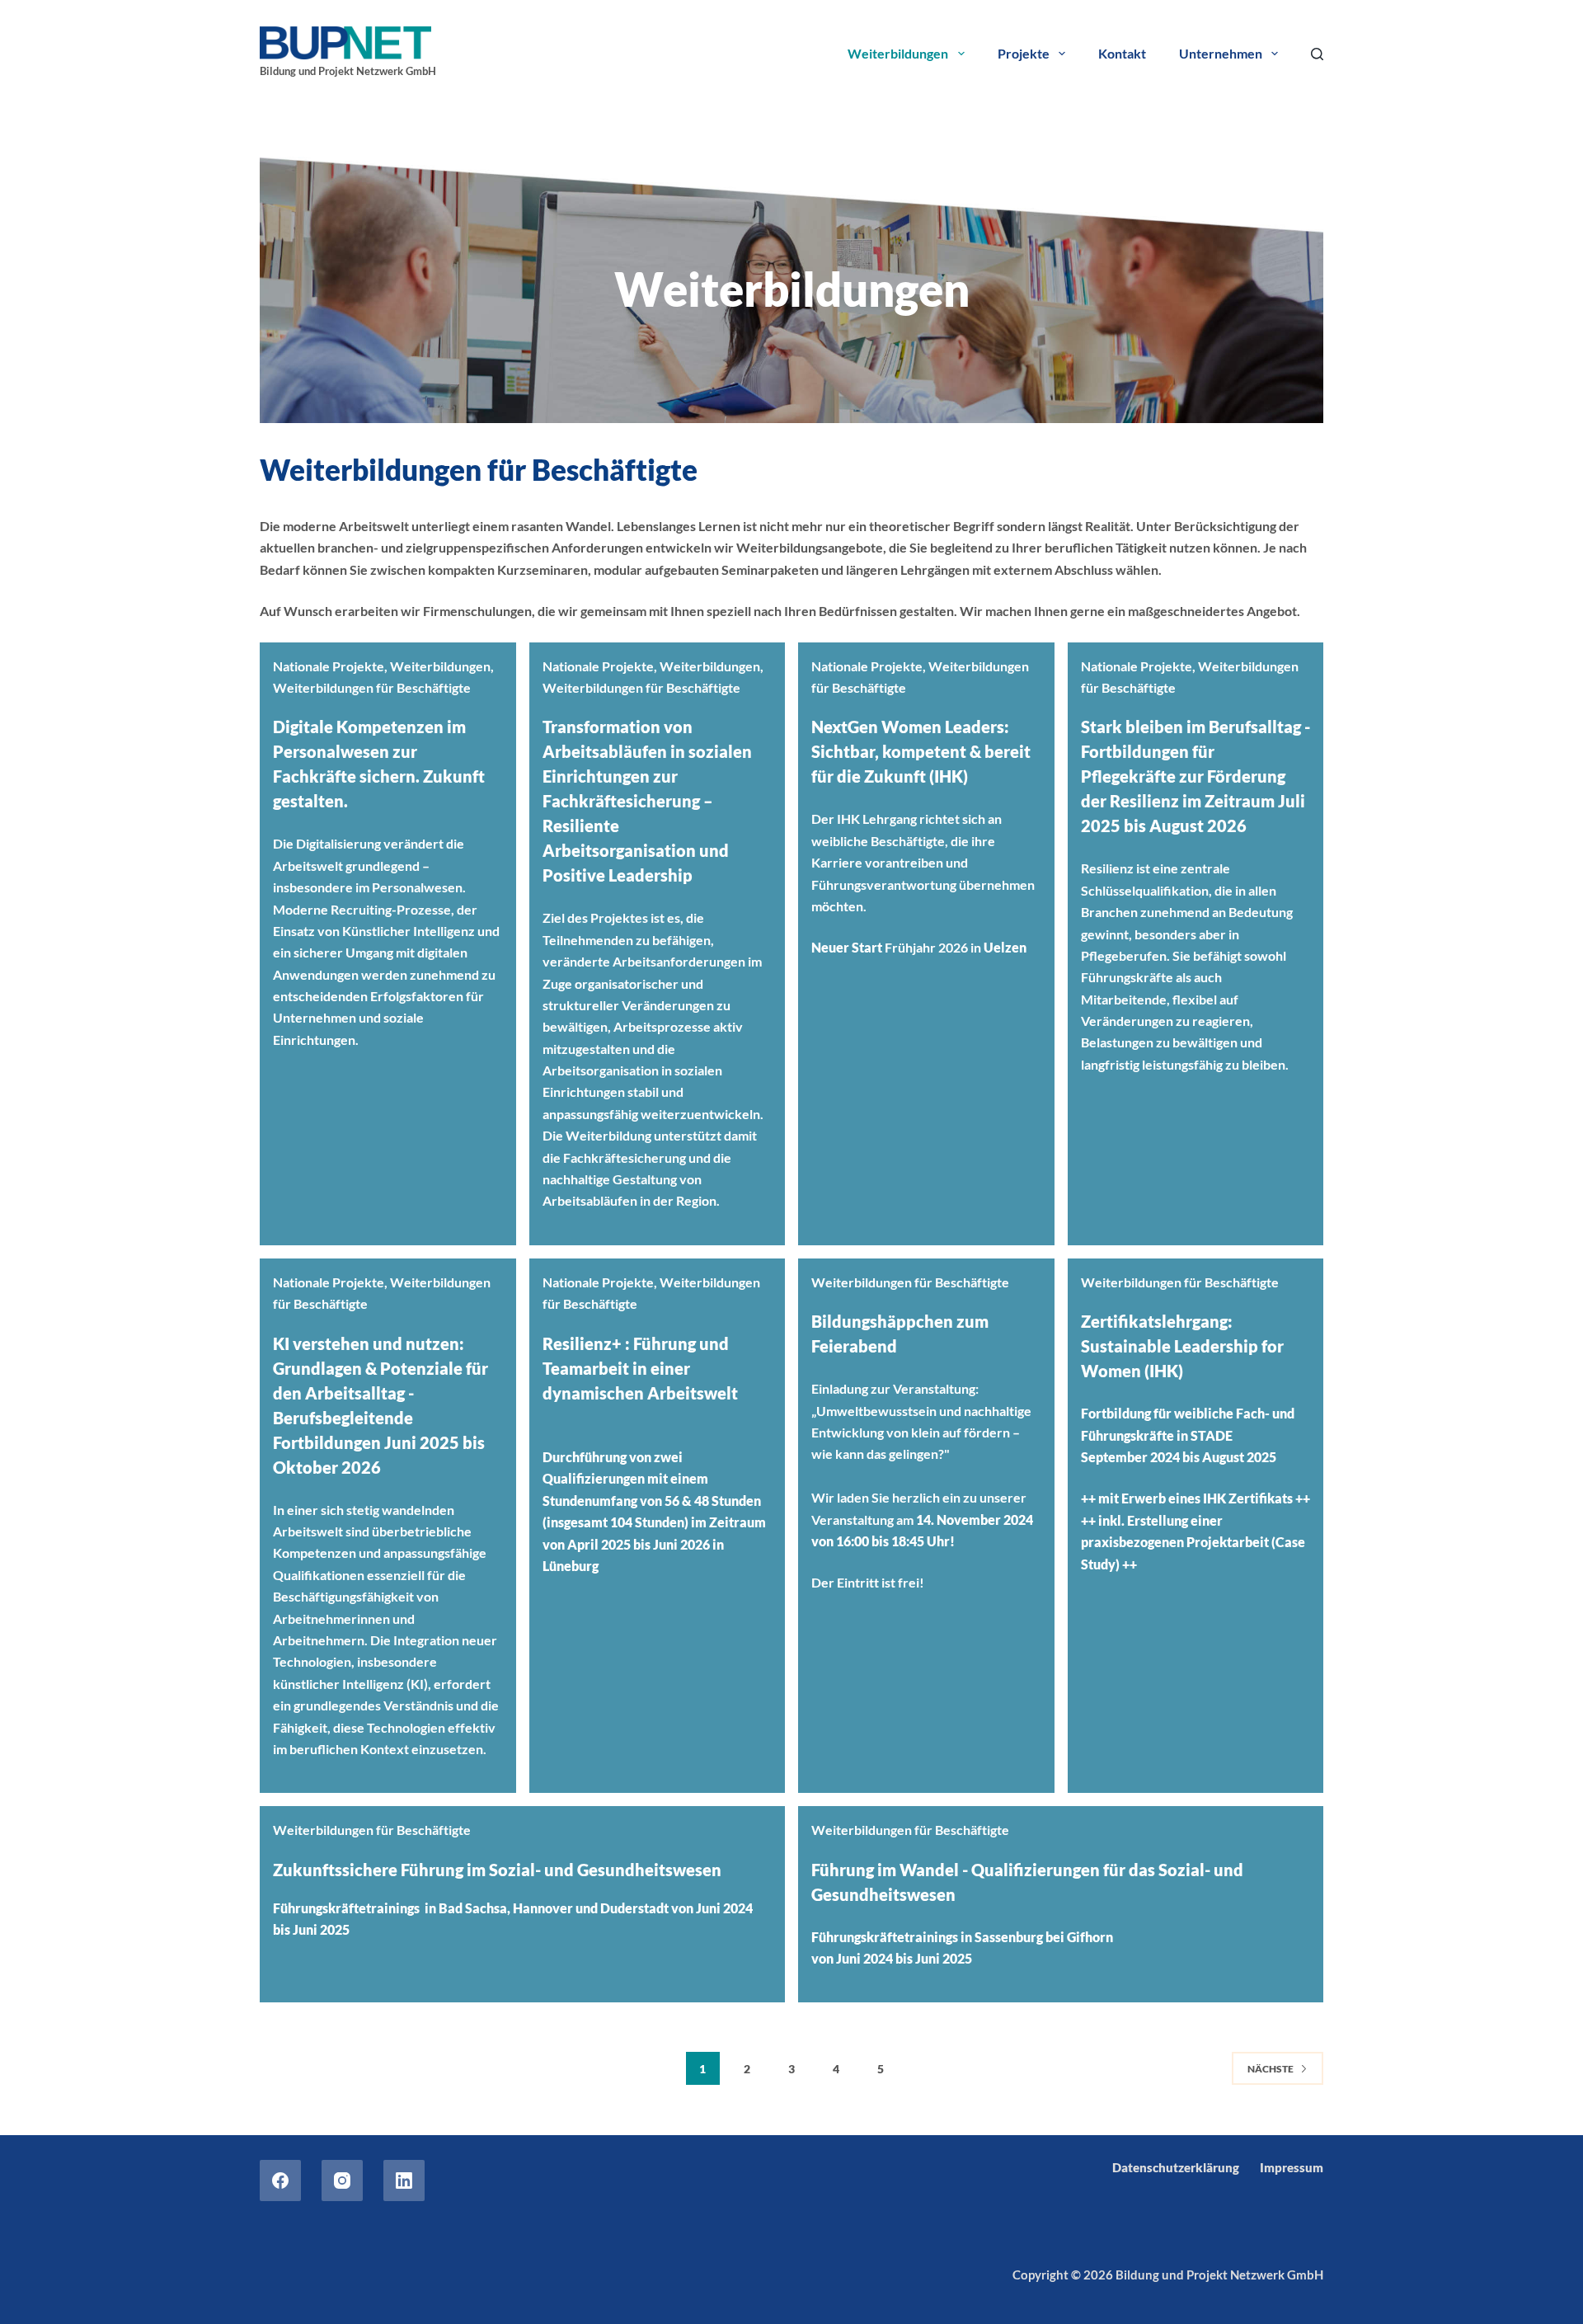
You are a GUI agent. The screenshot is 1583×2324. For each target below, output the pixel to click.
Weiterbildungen (898, 53)
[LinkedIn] (404, 2181)
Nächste (1271, 2069)
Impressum (1292, 2167)
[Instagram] (342, 2181)
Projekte (1024, 53)
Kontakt (1122, 53)
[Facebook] (280, 2181)
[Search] (1317, 54)
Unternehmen (1221, 53)
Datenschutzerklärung (1176, 2167)
